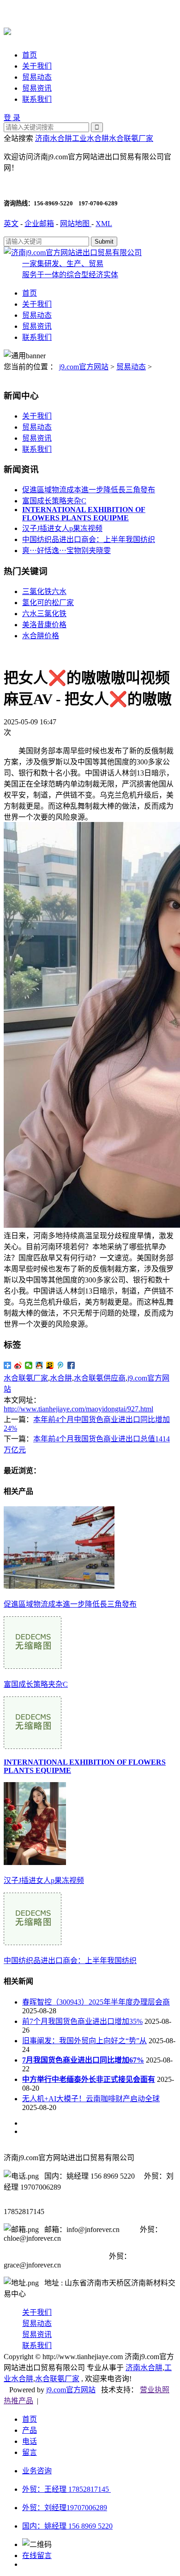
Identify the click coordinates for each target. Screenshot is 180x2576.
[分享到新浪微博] (18, 1365)
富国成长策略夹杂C (54, 501)
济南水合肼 (54, 138)
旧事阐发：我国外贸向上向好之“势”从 (84, 2041)
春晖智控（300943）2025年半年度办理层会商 (96, 2002)
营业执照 (155, 2390)
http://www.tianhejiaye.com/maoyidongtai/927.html (78, 1409)
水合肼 (61, 1378)
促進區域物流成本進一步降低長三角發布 (89, 490)
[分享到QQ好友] (39, 1365)
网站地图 (76, 224)
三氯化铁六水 (44, 592)
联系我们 (37, 99)
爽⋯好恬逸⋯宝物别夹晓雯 (66, 551)
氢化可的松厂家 (48, 603)
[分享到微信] (29, 1365)
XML (104, 224)
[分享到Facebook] (71, 1365)
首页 (30, 55)
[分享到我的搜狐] (50, 1365)
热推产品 (18, 2401)
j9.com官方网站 (84, 367)
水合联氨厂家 (131, 138)
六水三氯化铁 (44, 614)
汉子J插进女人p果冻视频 (62, 528)
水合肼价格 (41, 636)
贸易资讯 (37, 88)
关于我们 (37, 66)
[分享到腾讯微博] (61, 1365)
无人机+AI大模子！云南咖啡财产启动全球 (91, 2099)
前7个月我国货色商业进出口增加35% (82, 2021)
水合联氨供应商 (100, 1378)
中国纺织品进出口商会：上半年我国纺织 (89, 539)
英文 (11, 224)
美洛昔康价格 (44, 625)
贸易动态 (37, 77)
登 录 (12, 118)
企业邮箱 (39, 224)
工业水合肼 (90, 138)
